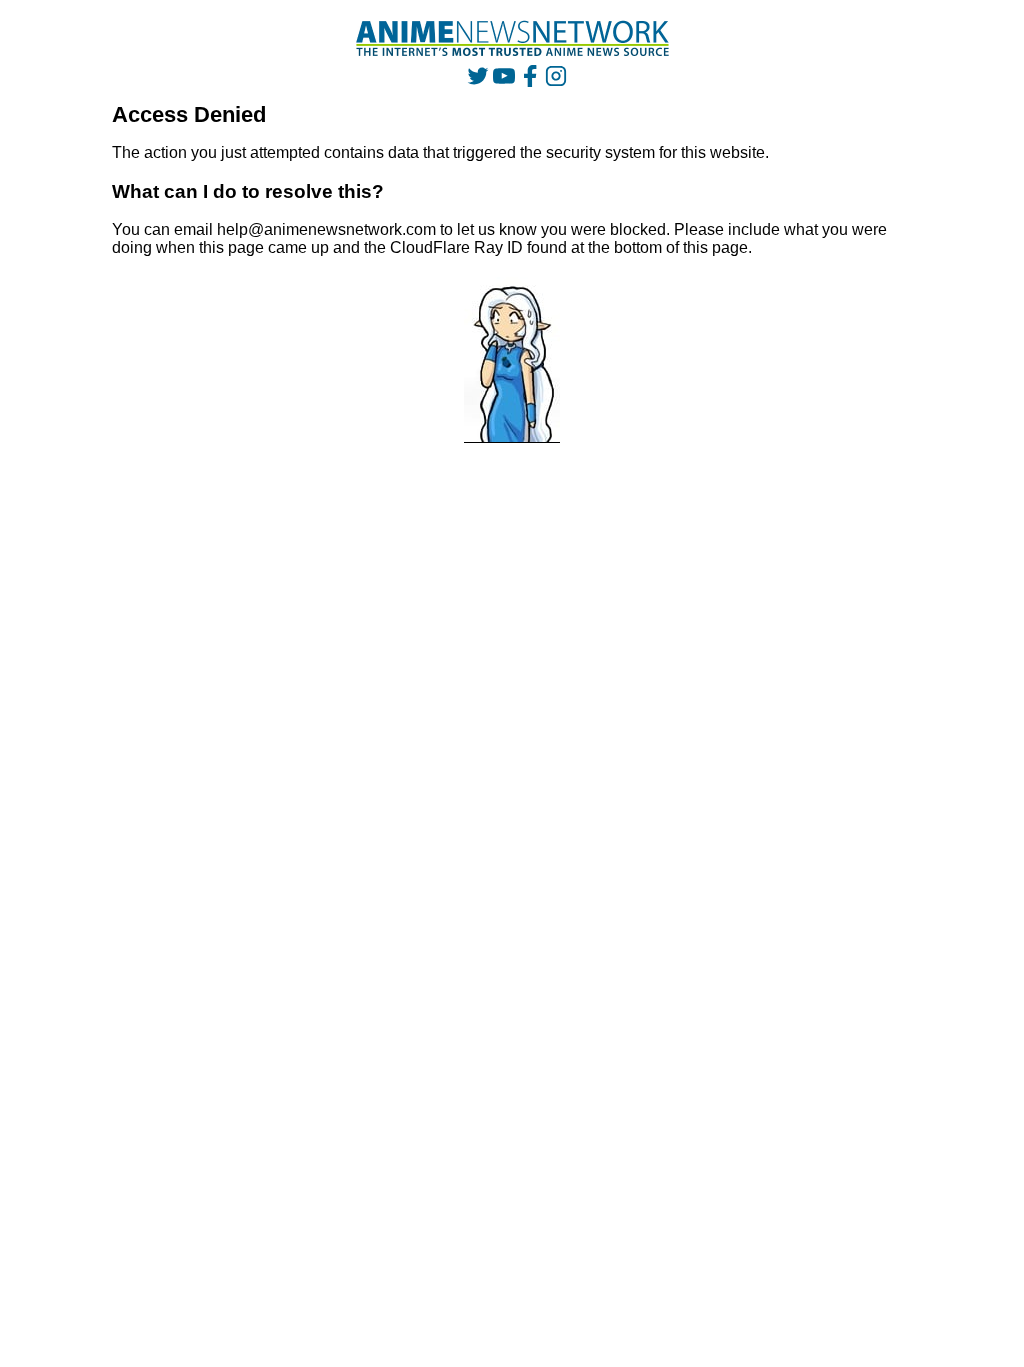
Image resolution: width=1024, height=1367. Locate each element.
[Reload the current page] (512, 38)
